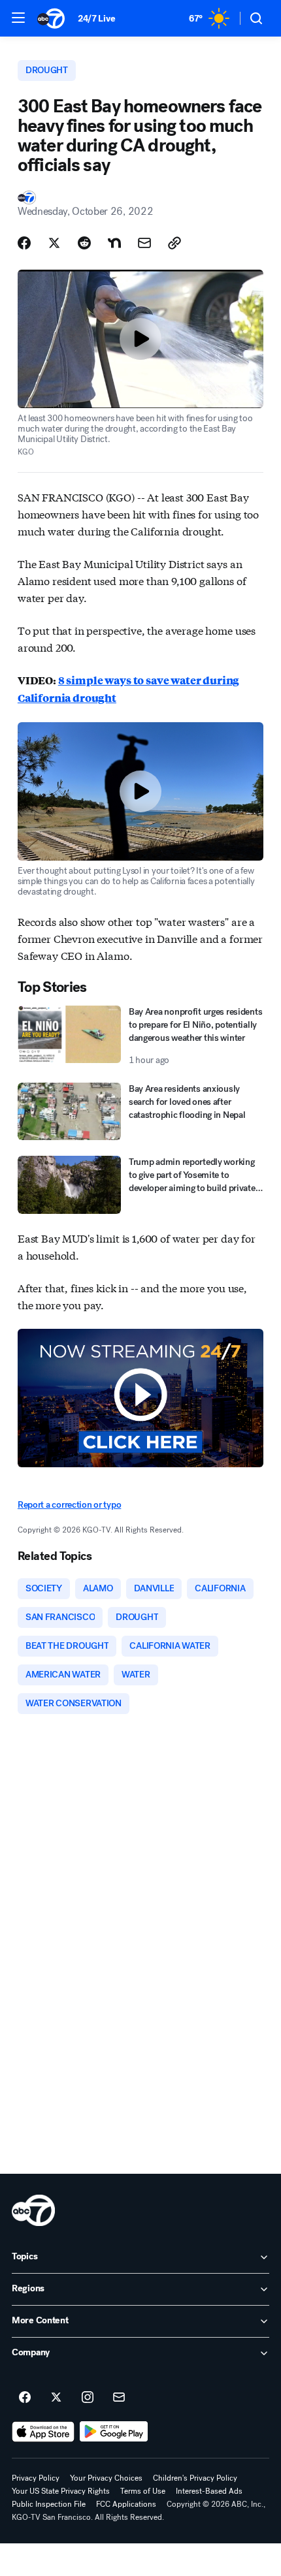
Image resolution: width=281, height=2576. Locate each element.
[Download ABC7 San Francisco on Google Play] (114, 2432)
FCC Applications (126, 2504)
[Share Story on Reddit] (84, 243)
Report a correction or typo (69, 1505)
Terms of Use (143, 2491)
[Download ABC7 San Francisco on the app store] (43, 2432)
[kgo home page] (33, 2210)
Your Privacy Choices (106, 2478)
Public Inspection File (49, 2504)
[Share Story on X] (54, 243)
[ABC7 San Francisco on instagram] (88, 2398)
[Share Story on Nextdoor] (114, 243)
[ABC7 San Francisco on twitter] (56, 2398)
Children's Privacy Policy (195, 2478)
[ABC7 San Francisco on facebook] (25, 2398)
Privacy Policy (36, 2478)
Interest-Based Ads (209, 2491)
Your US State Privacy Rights (61, 2491)
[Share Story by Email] (144, 243)
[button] (18, 18)
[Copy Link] (174, 243)
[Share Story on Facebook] (24, 243)
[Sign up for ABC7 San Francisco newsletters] (119, 2398)
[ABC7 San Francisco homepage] (51, 18)
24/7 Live (96, 19)
